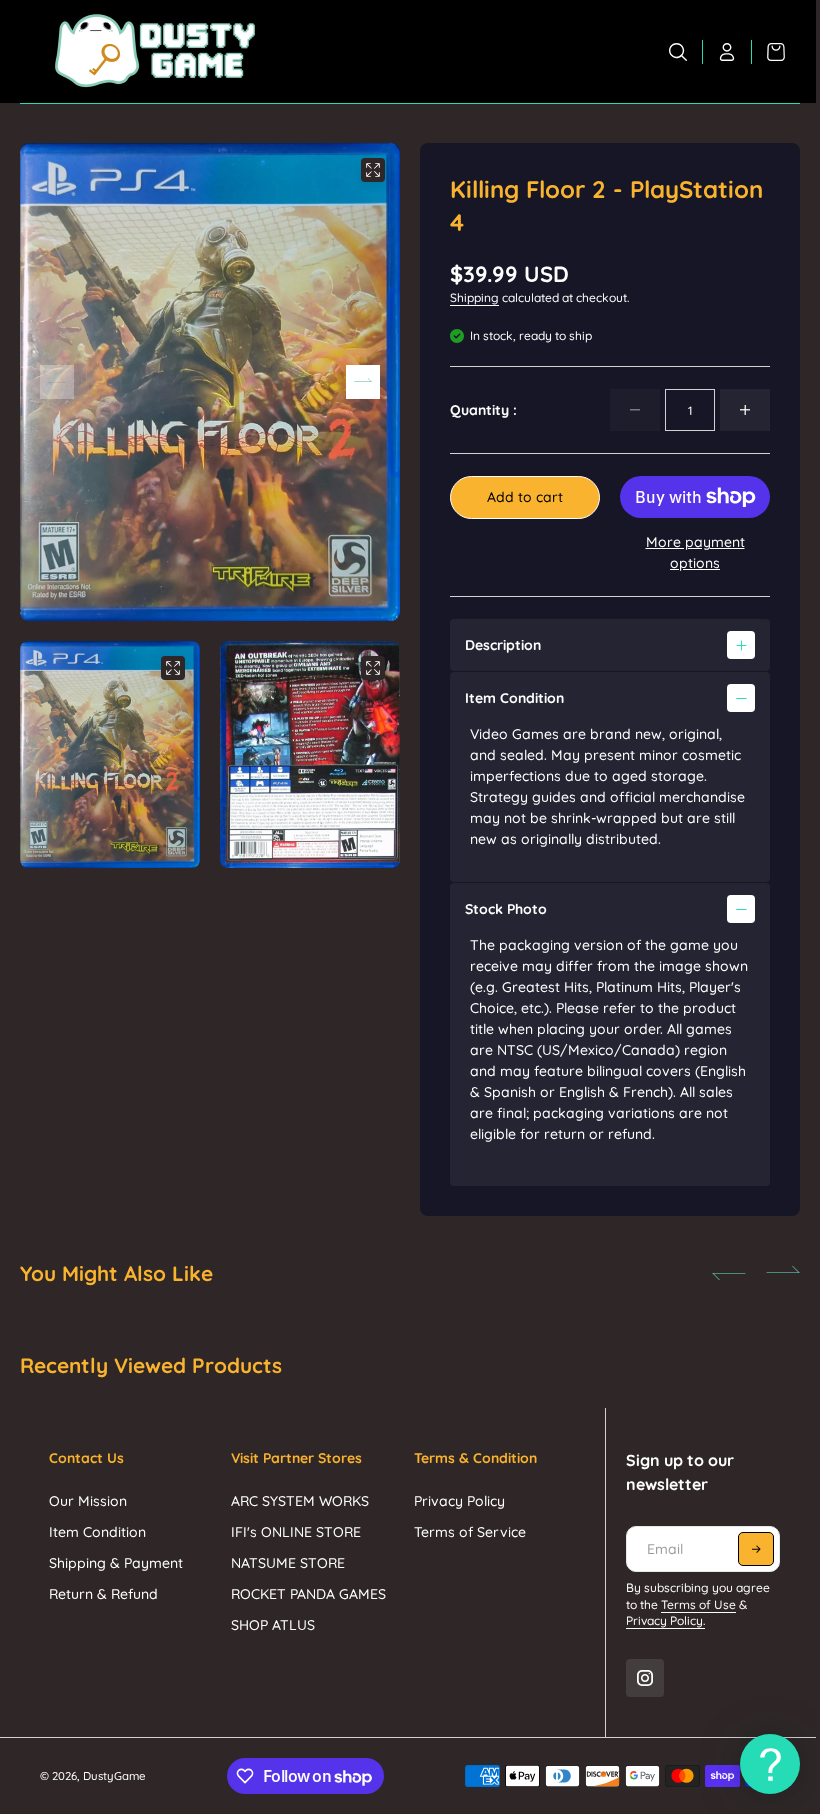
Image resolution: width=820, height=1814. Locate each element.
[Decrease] (635, 410)
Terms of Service (465, 1532)
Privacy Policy (454, 1501)
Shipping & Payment (116, 1563)
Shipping (474, 297)
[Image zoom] (373, 170)
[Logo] (155, 51)
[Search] (678, 52)
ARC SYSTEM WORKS (298, 1501)
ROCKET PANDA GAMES (306, 1594)
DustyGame (114, 1776)
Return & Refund (103, 1594)
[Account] (727, 52)
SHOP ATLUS (271, 1625)
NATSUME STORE (286, 1563)
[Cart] (768, 52)
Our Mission (88, 1501)
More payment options (695, 552)
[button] (363, 382)
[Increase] (745, 410)
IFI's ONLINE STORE (294, 1532)
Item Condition (97, 1532)
